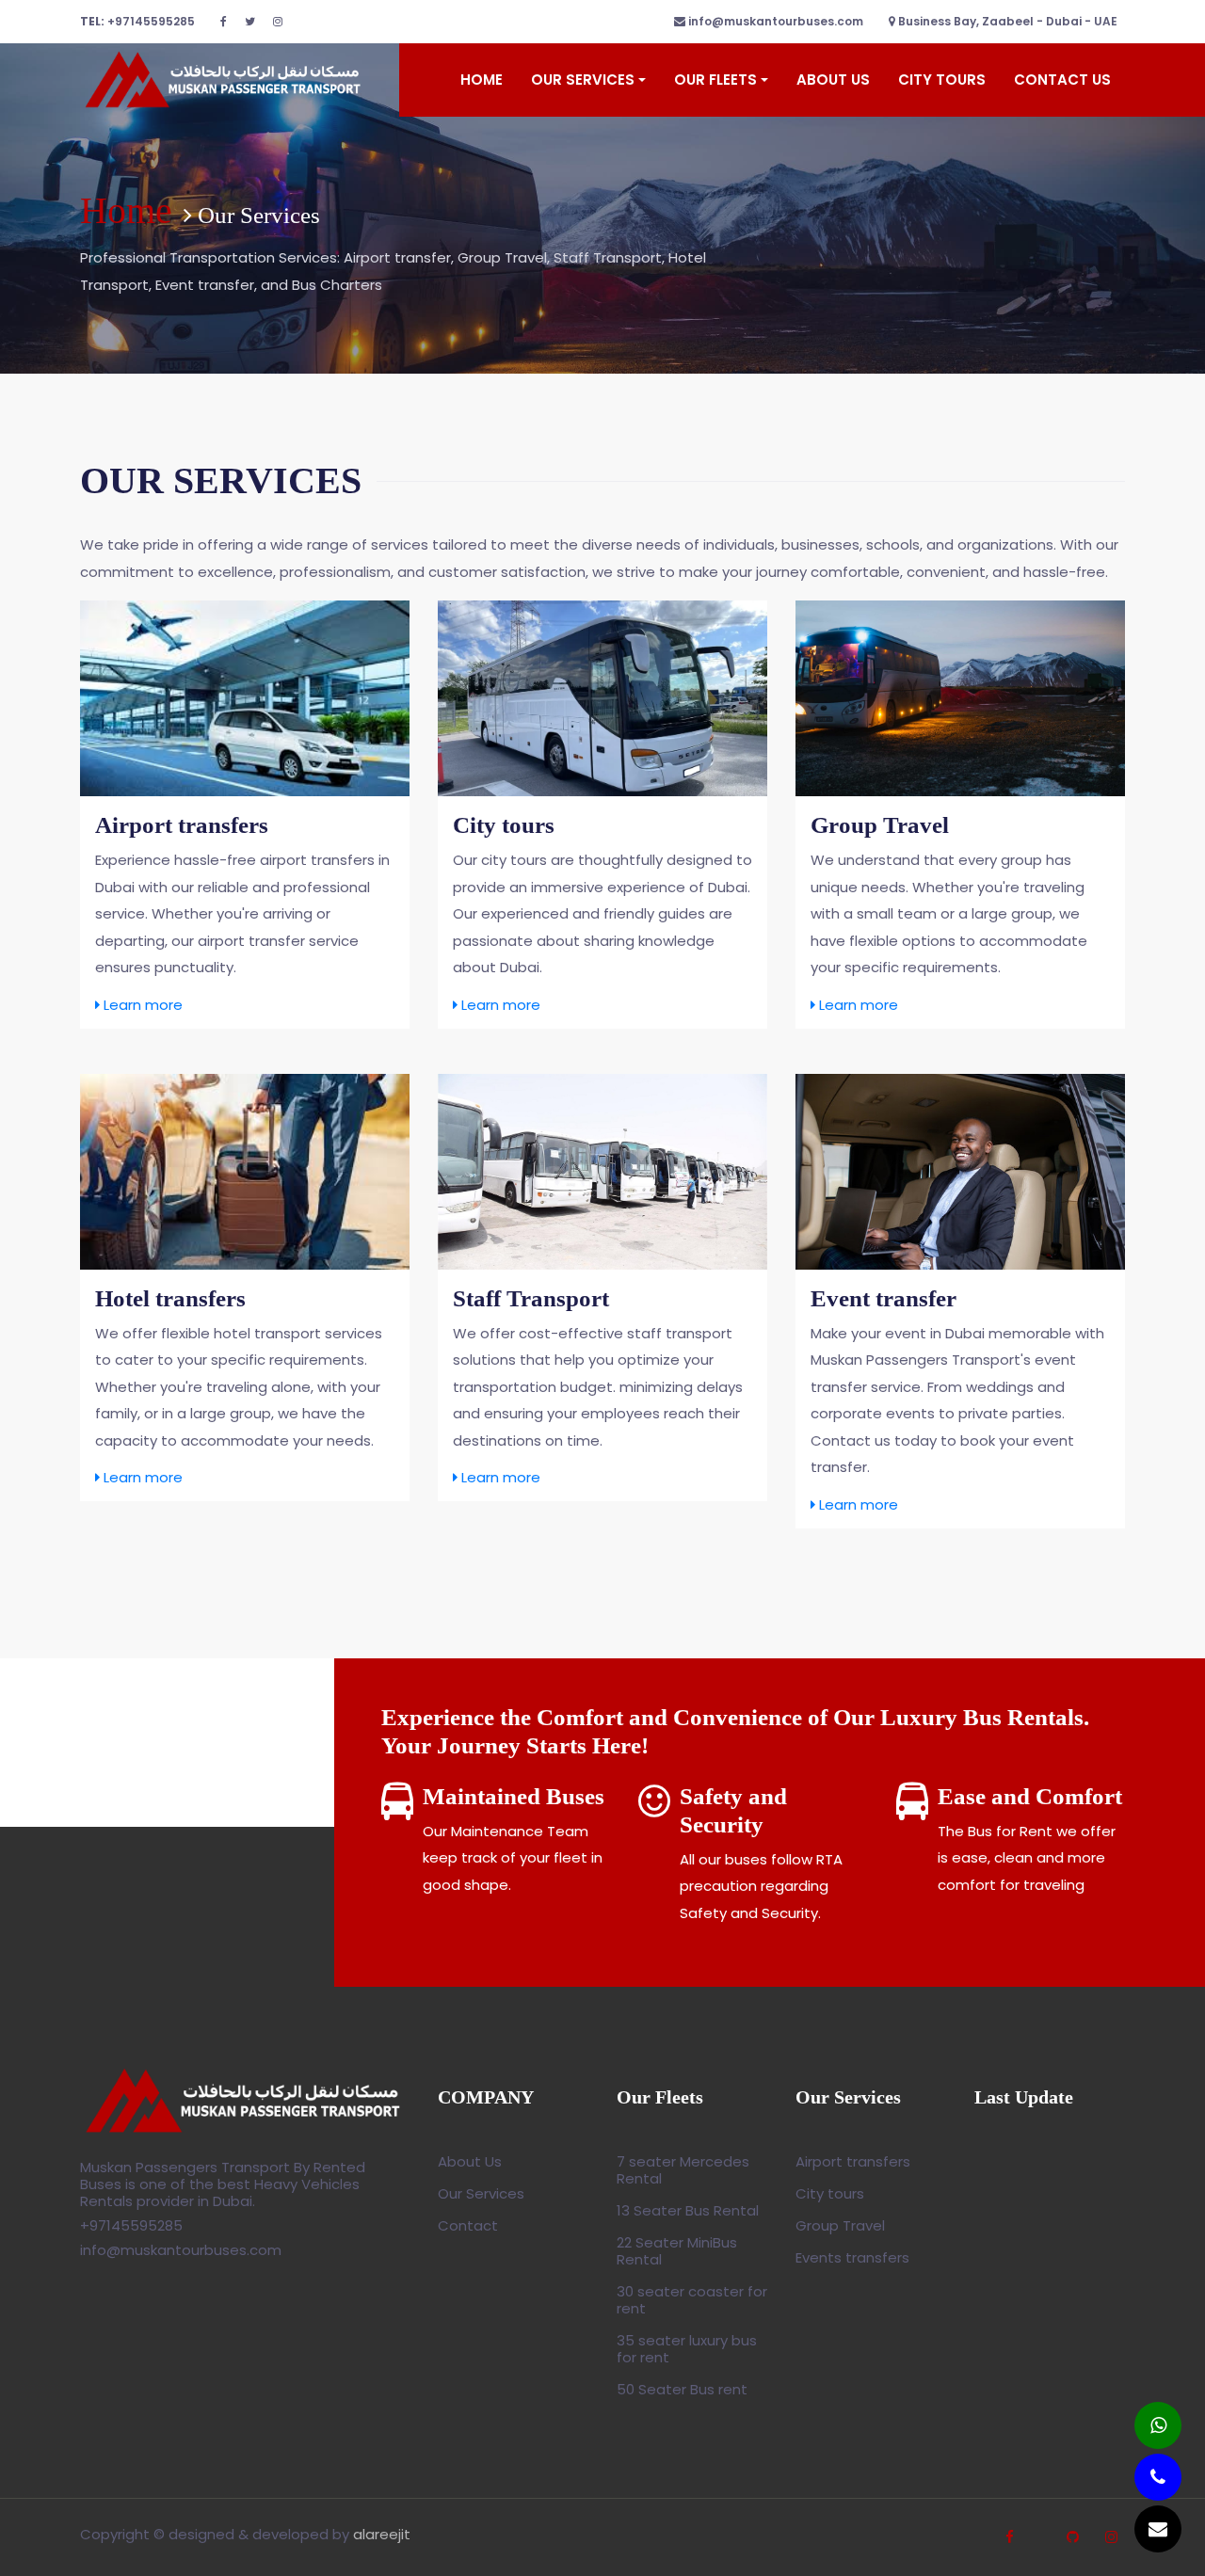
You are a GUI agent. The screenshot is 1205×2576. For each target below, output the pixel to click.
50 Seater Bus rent (682, 2389)
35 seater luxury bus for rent (687, 2349)
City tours (830, 2193)
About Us (833, 80)
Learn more (141, 1005)
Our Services (583, 80)
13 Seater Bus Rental (688, 2210)
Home (482, 80)
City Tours (942, 80)
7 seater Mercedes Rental (683, 2170)
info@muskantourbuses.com (774, 21)
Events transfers (852, 2257)
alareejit (382, 2534)
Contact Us (1062, 80)
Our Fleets (715, 80)
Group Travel (840, 2225)
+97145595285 (137, 21)
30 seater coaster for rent (692, 2300)
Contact (468, 2225)
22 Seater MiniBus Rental (677, 2251)
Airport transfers (853, 2161)
